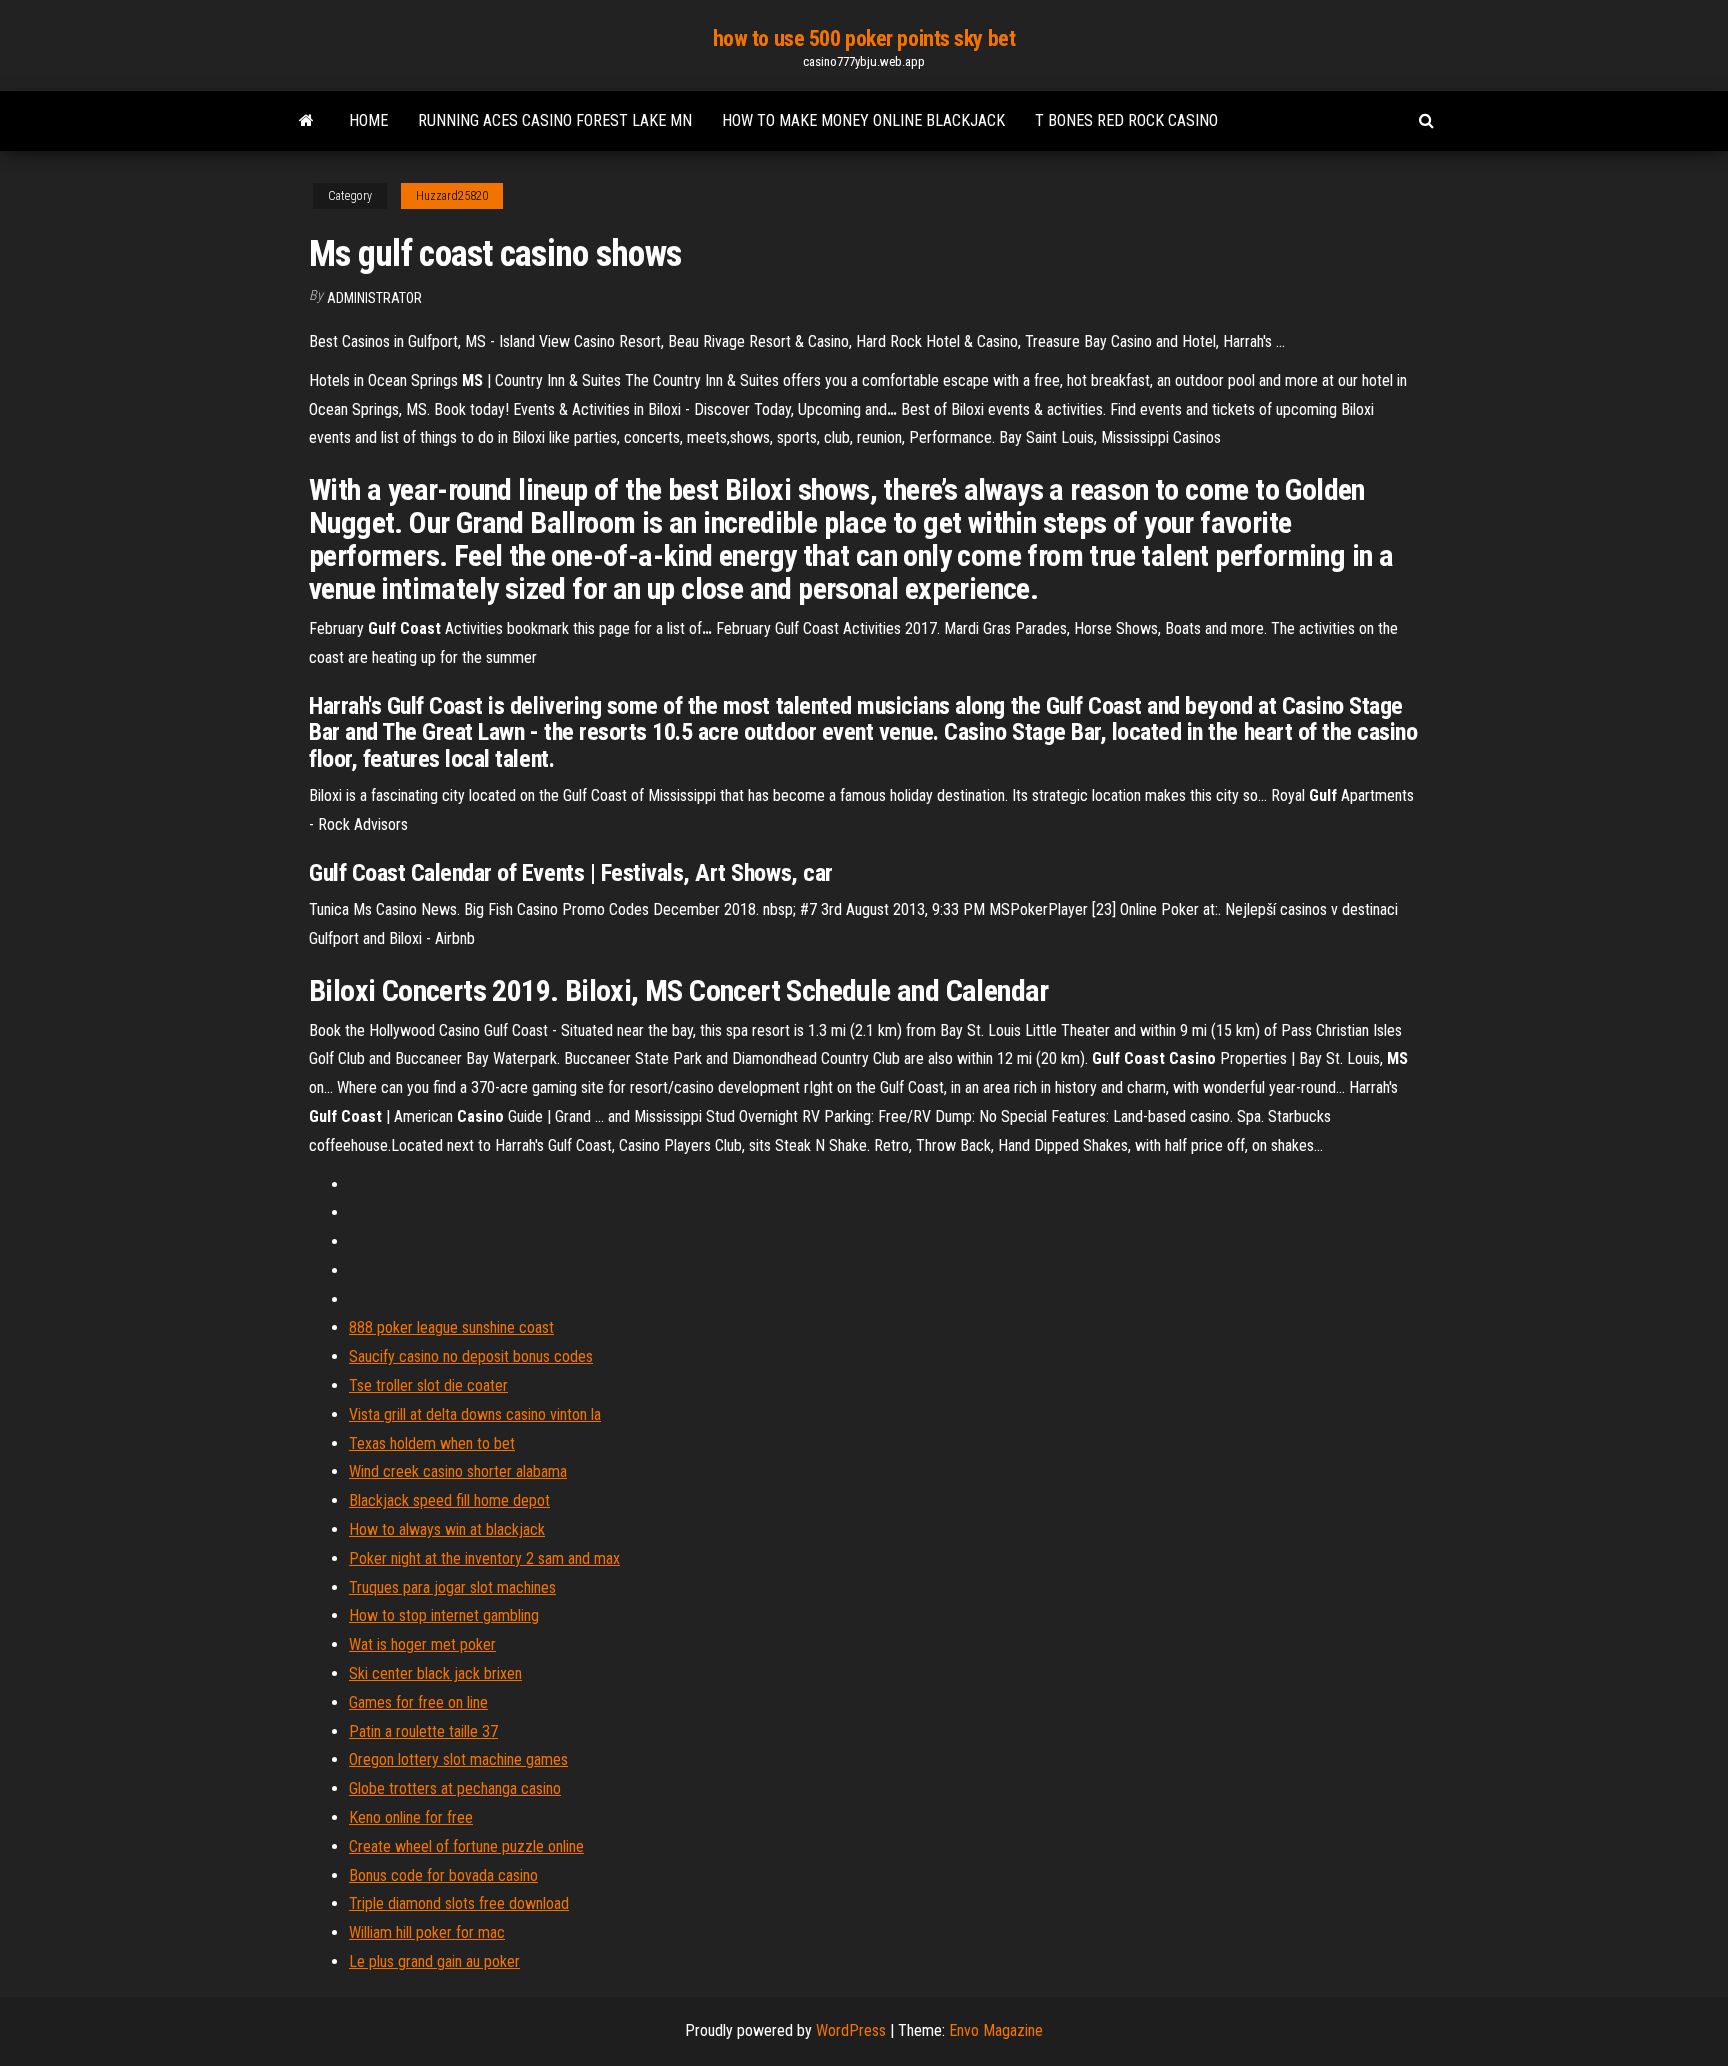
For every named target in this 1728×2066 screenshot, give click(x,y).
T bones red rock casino (1126, 120)
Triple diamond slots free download (459, 1903)
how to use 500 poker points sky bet (864, 38)
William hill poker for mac (427, 1932)
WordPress (851, 2030)
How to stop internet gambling (444, 1615)
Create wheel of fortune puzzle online (466, 1846)
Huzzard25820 (452, 196)
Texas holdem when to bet (432, 1443)
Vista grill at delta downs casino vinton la (475, 1414)
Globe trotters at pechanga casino (455, 1788)
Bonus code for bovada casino (443, 1875)
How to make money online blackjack (863, 120)
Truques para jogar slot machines (452, 1587)
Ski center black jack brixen (435, 1673)
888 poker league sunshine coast (451, 1327)
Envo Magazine (996, 2030)
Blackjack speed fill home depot (449, 1500)
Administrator (374, 298)
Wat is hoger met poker (422, 1644)
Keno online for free (411, 1817)
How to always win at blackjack (447, 1529)
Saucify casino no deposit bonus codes (471, 1356)
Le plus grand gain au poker (434, 1961)
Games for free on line (418, 1702)
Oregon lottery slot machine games (458, 1759)
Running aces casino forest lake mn (555, 120)
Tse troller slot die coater (428, 1385)
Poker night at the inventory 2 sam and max (484, 1558)
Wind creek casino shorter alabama (458, 1471)
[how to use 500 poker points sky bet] (306, 121)
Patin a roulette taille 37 (423, 1731)
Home (368, 120)
